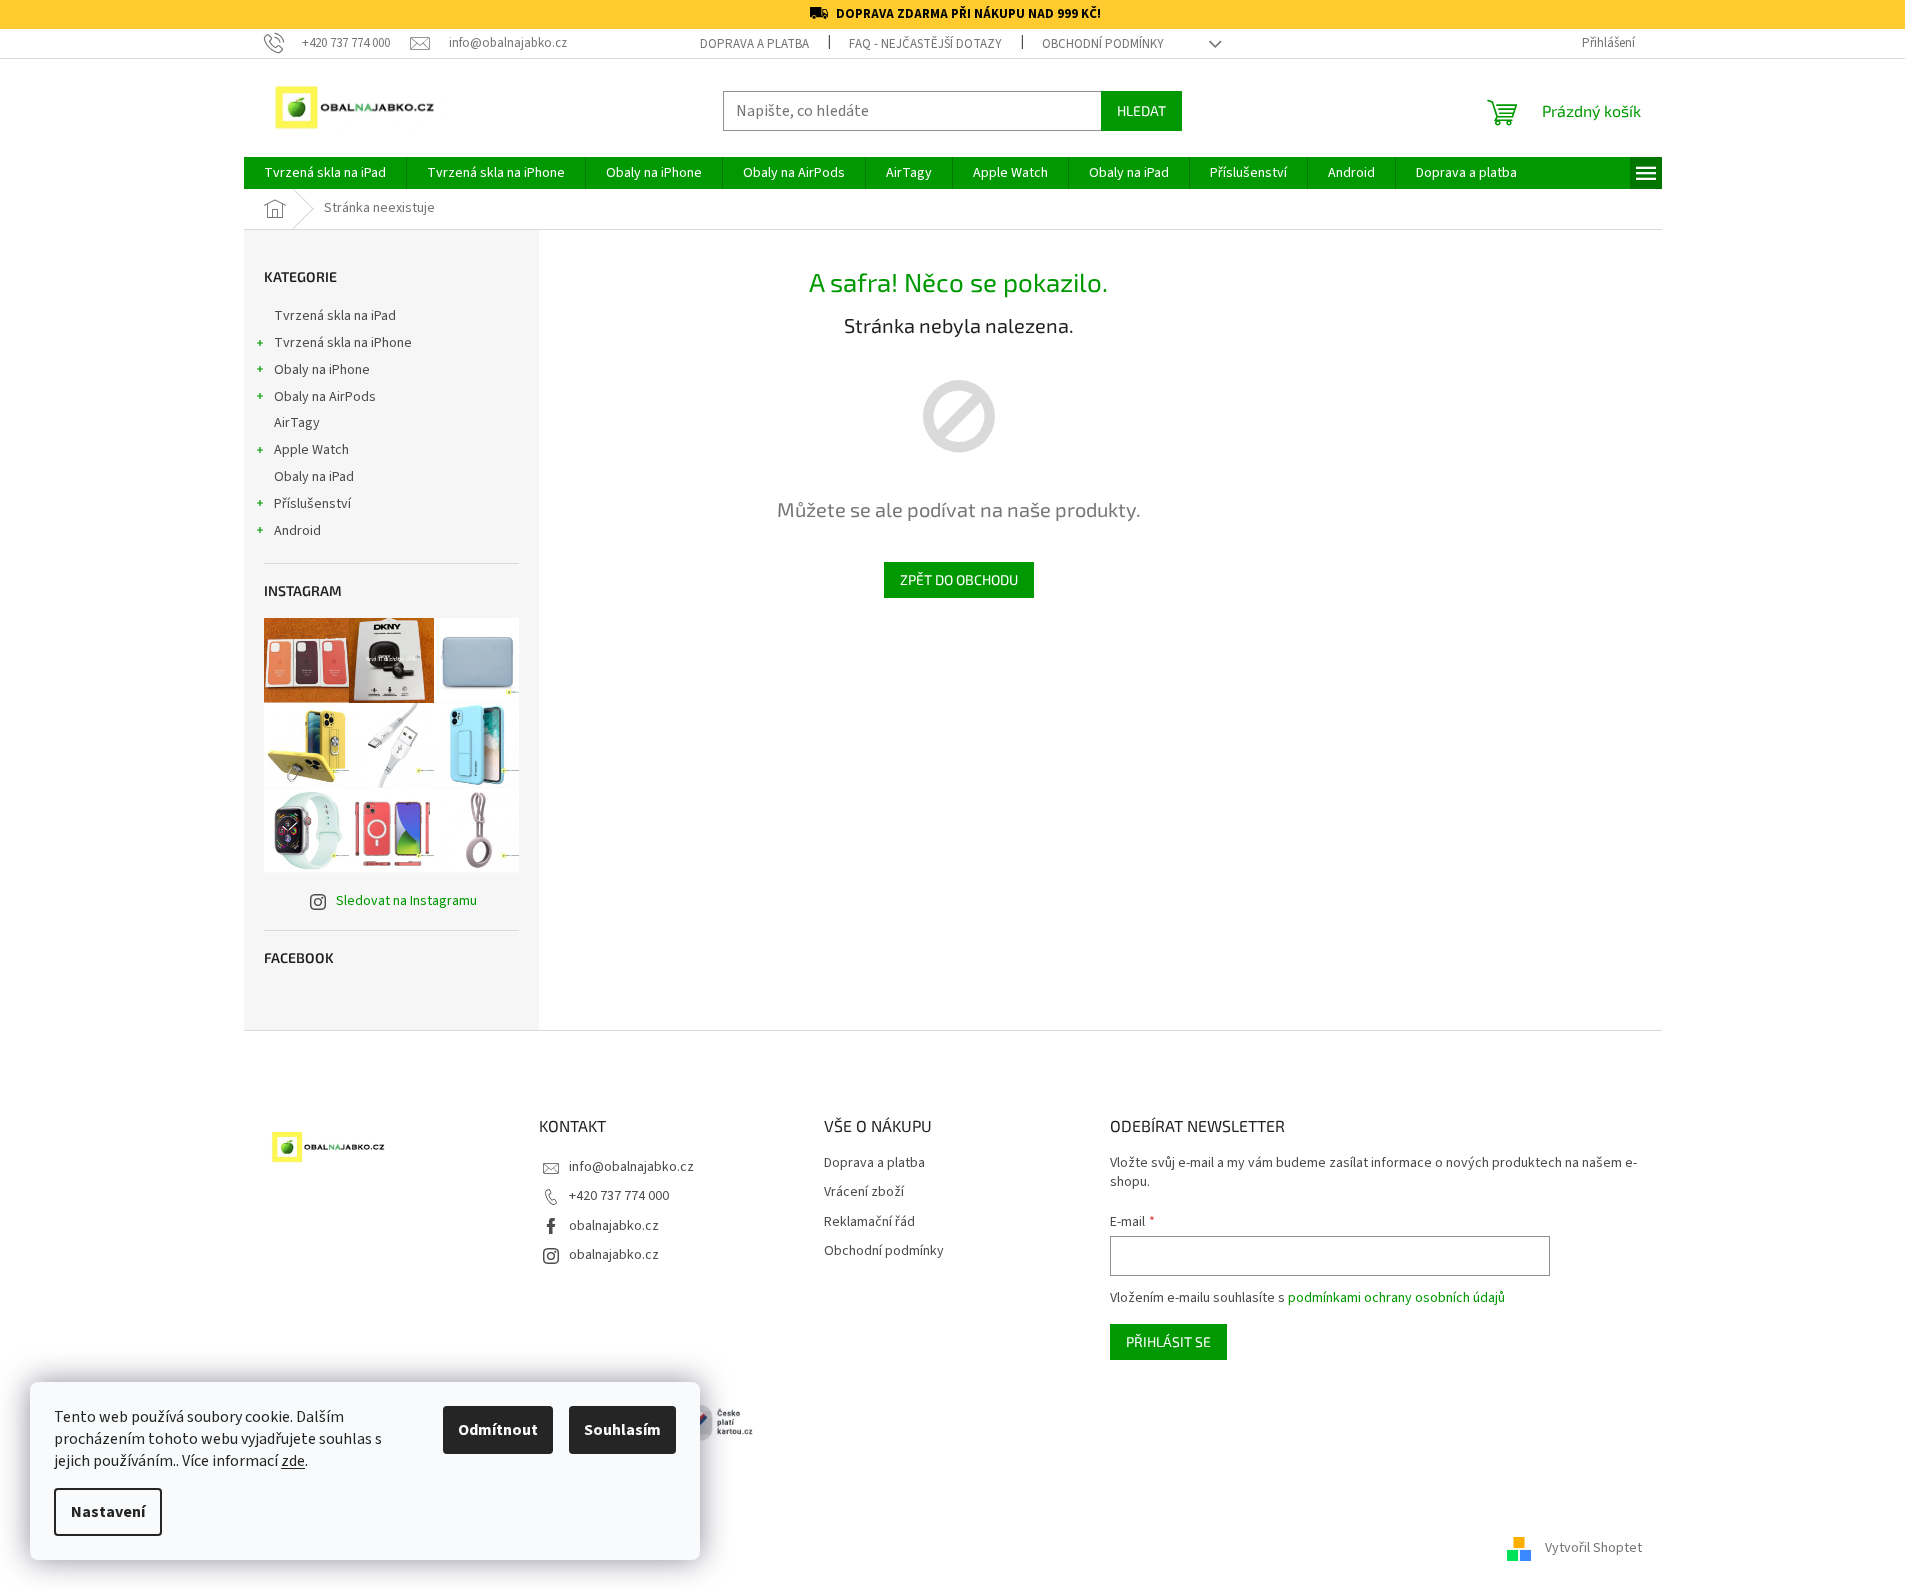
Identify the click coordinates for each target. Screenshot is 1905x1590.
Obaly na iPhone (322, 370)
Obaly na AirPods (325, 397)
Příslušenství (312, 504)
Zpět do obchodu (959, 579)
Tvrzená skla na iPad (335, 316)
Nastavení (108, 1512)
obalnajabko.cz (614, 1226)
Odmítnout (498, 1430)
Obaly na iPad (315, 477)
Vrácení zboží (864, 1192)
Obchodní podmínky (1103, 44)
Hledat (1141, 110)
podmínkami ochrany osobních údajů (1396, 1298)
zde (293, 1461)
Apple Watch (311, 450)
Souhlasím (622, 1430)
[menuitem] (325, 173)
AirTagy (297, 423)
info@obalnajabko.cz (631, 1167)
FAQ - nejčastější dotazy (925, 44)
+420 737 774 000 (619, 1196)
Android (297, 531)
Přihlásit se (1168, 1341)
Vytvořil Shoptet (1593, 1549)
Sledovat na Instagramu (406, 901)
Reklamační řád (869, 1222)
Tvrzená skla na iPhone (343, 343)
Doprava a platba (754, 44)
